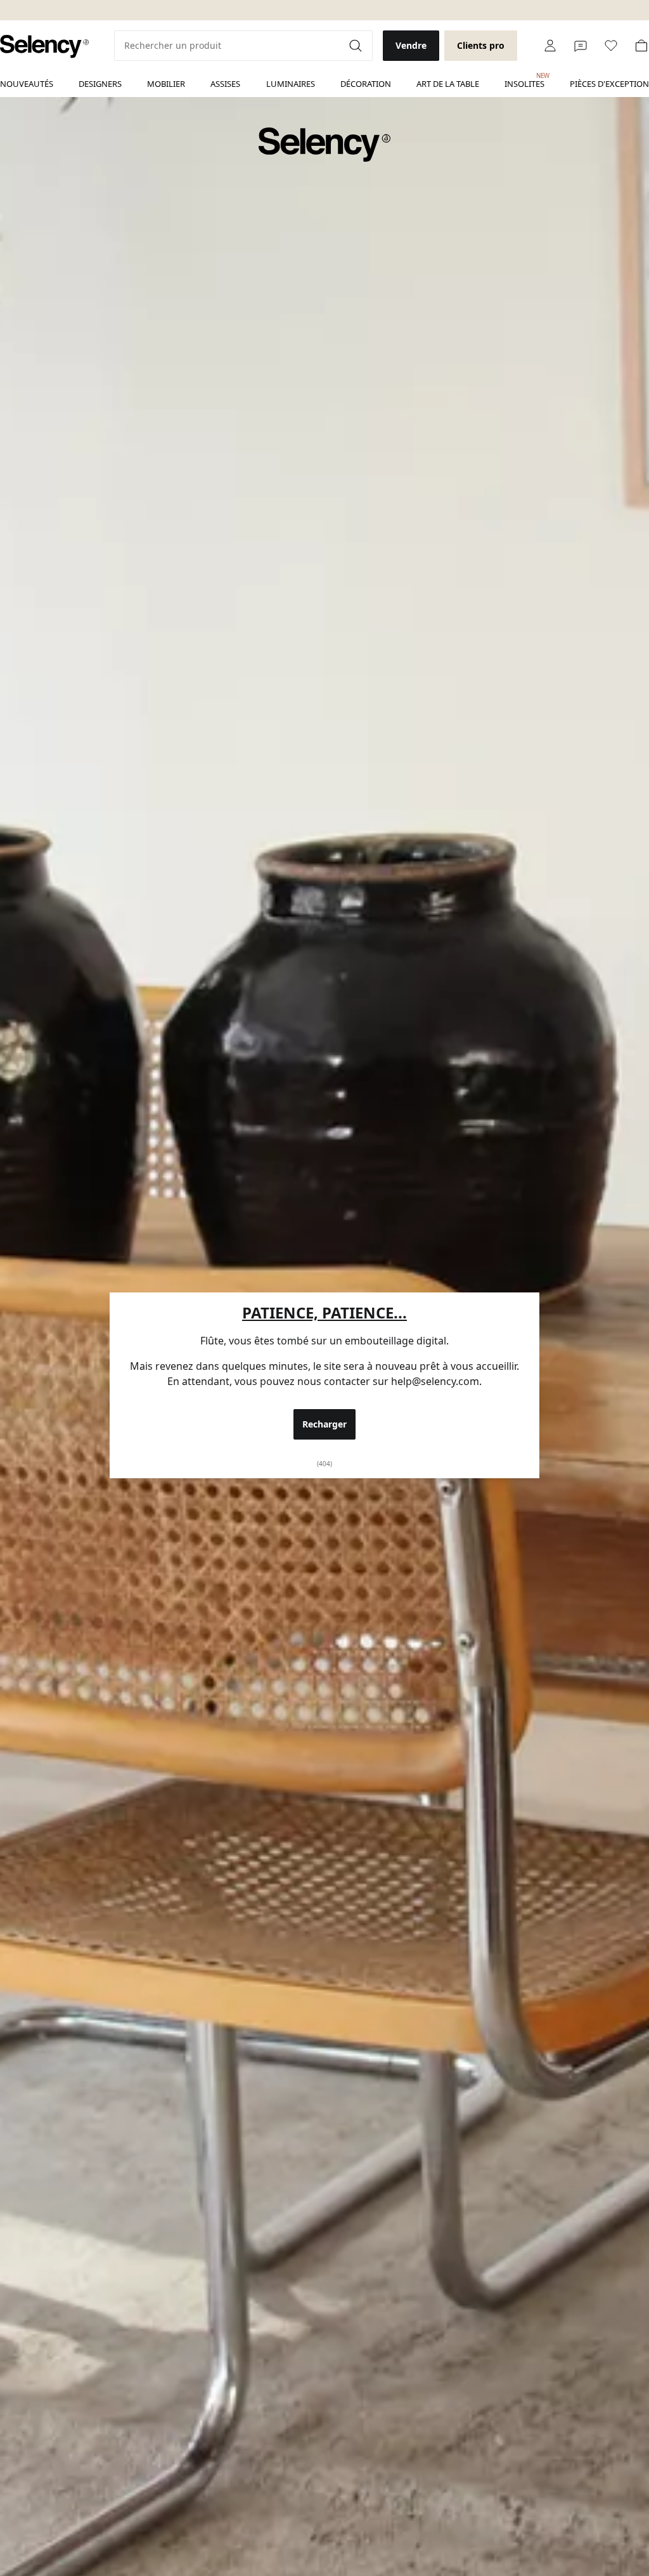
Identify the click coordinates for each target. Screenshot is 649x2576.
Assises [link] (225, 84)
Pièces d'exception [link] (609, 84)
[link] (44, 47)
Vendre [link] (411, 45)
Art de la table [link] (448, 84)
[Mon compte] (550, 46)
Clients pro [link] (481, 45)
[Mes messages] (581, 46)
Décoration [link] (366, 84)
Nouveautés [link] (27, 84)
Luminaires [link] (291, 84)
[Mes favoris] (611, 46)
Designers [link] (100, 84)
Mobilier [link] (166, 84)
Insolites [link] (524, 81)
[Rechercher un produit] (357, 46)
